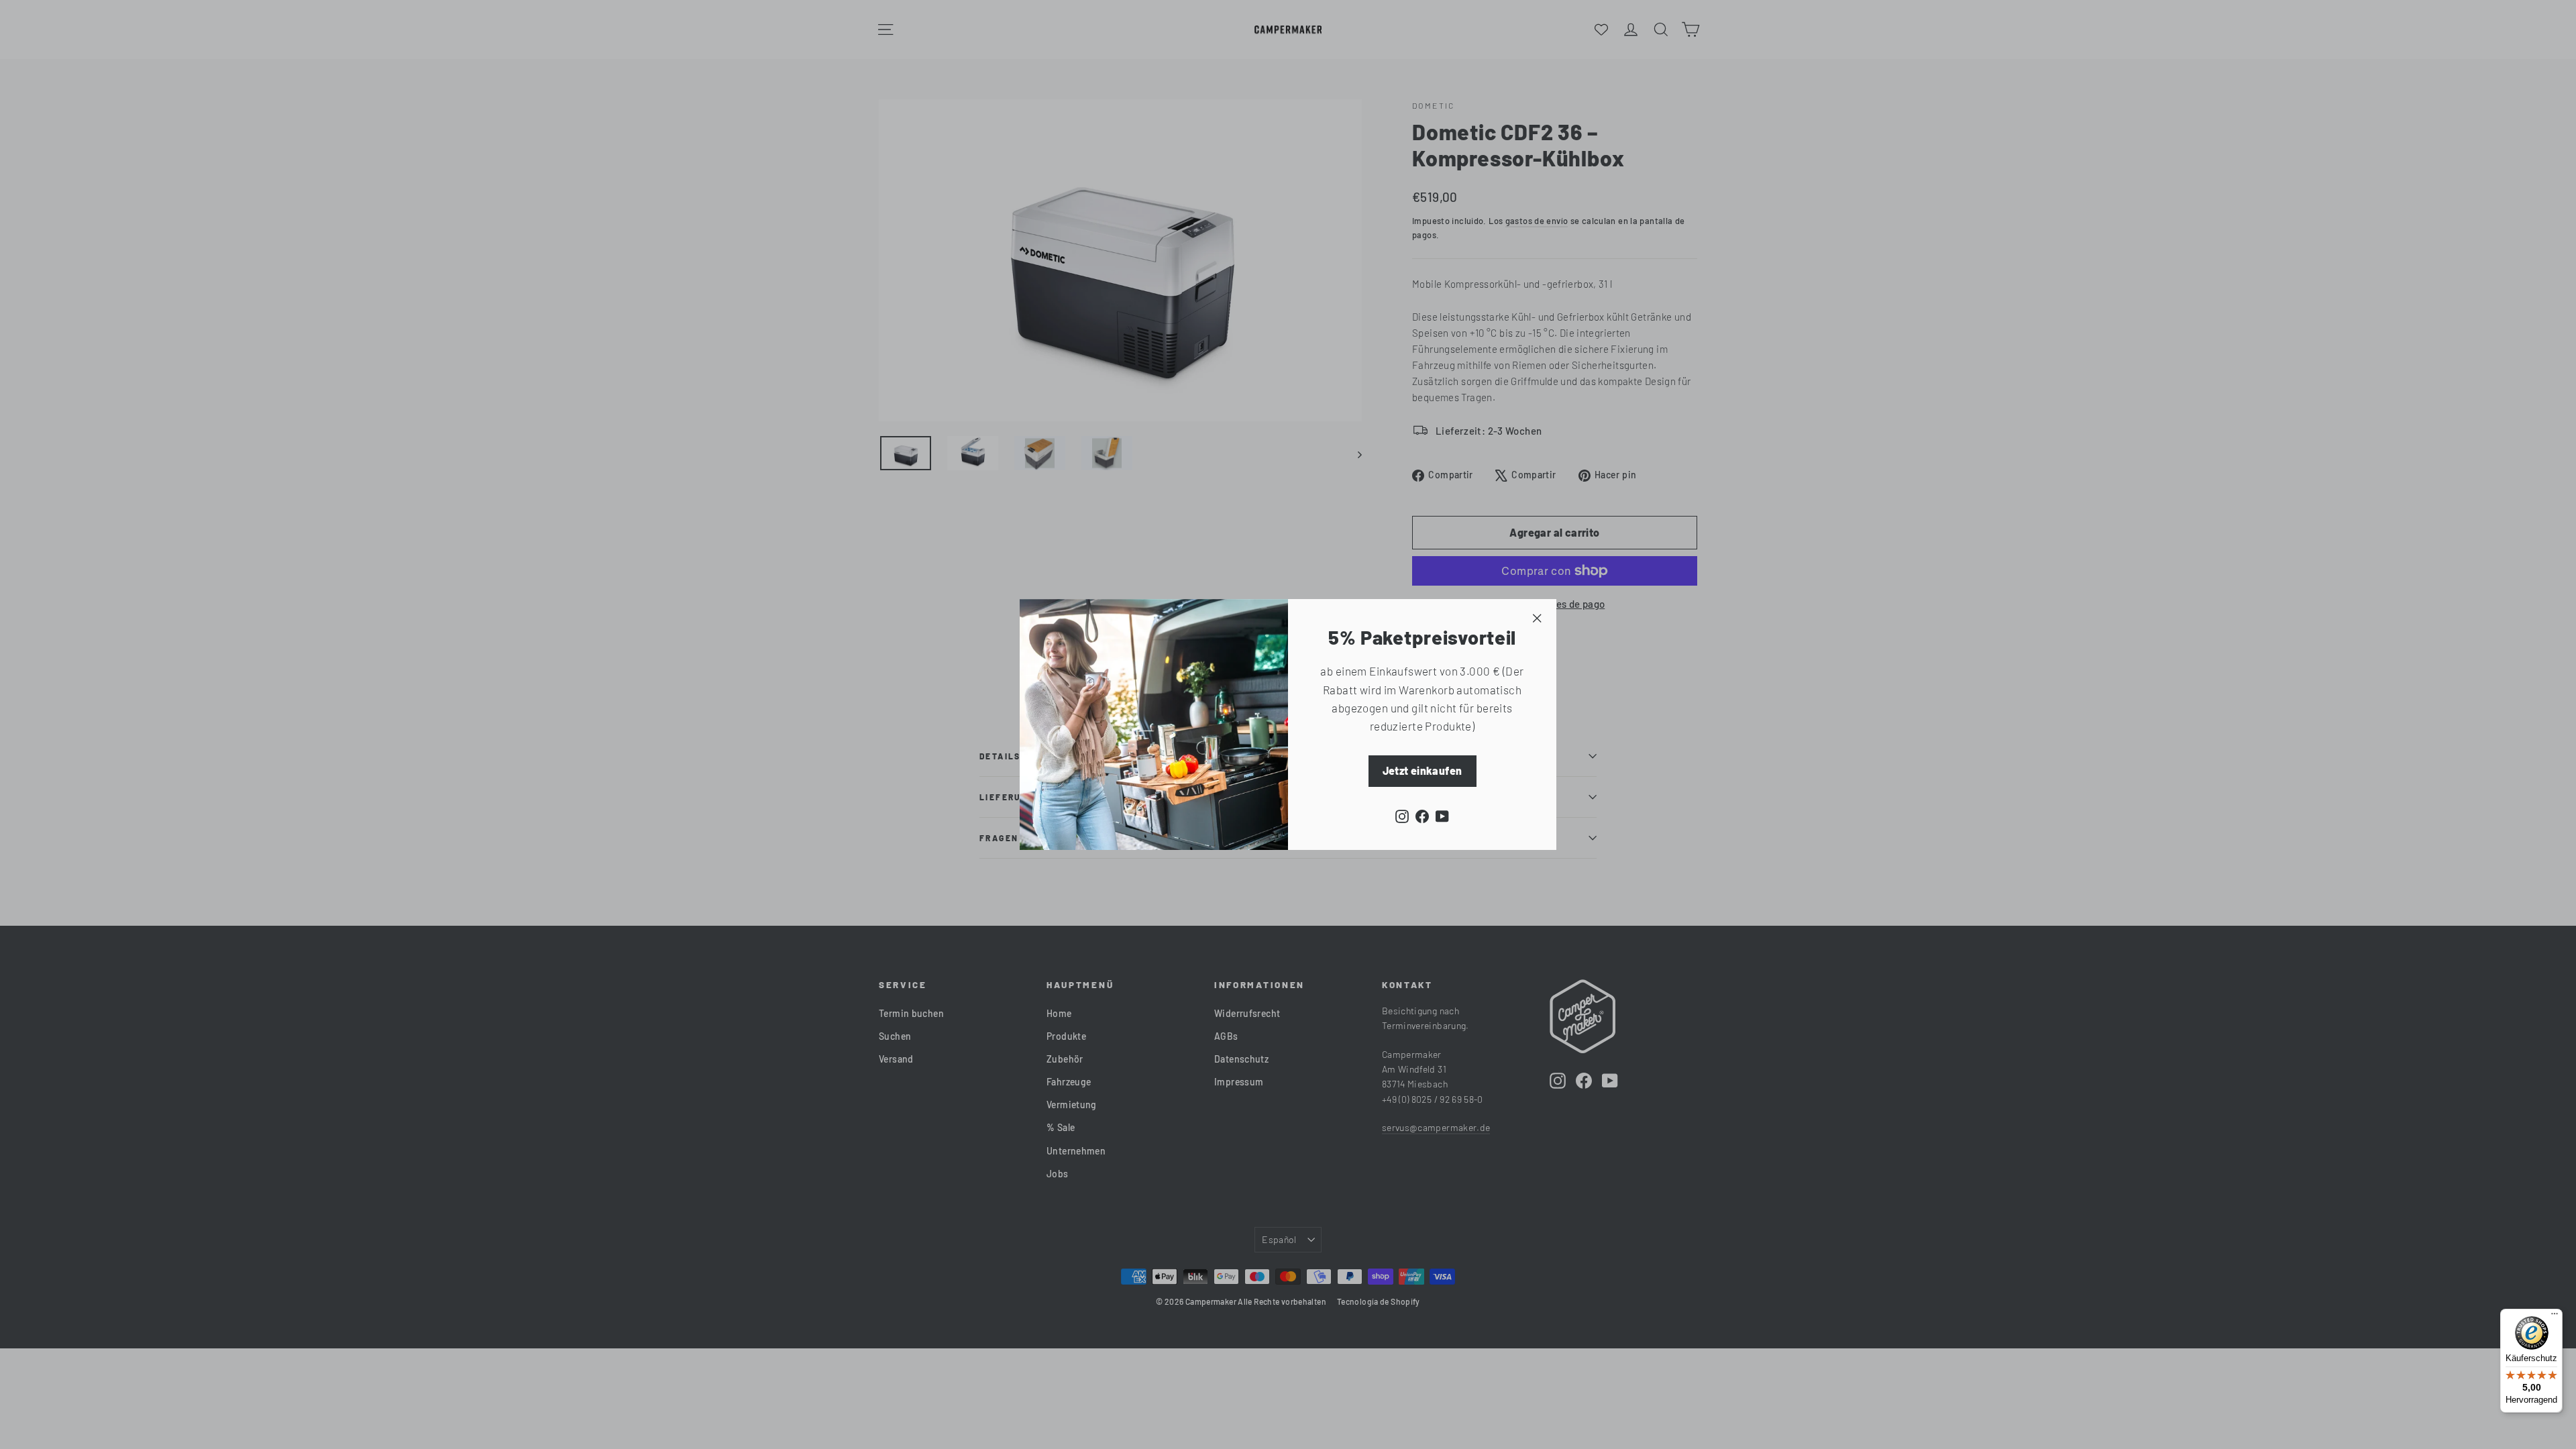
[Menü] (2555, 1317)
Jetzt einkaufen (1423, 770)
